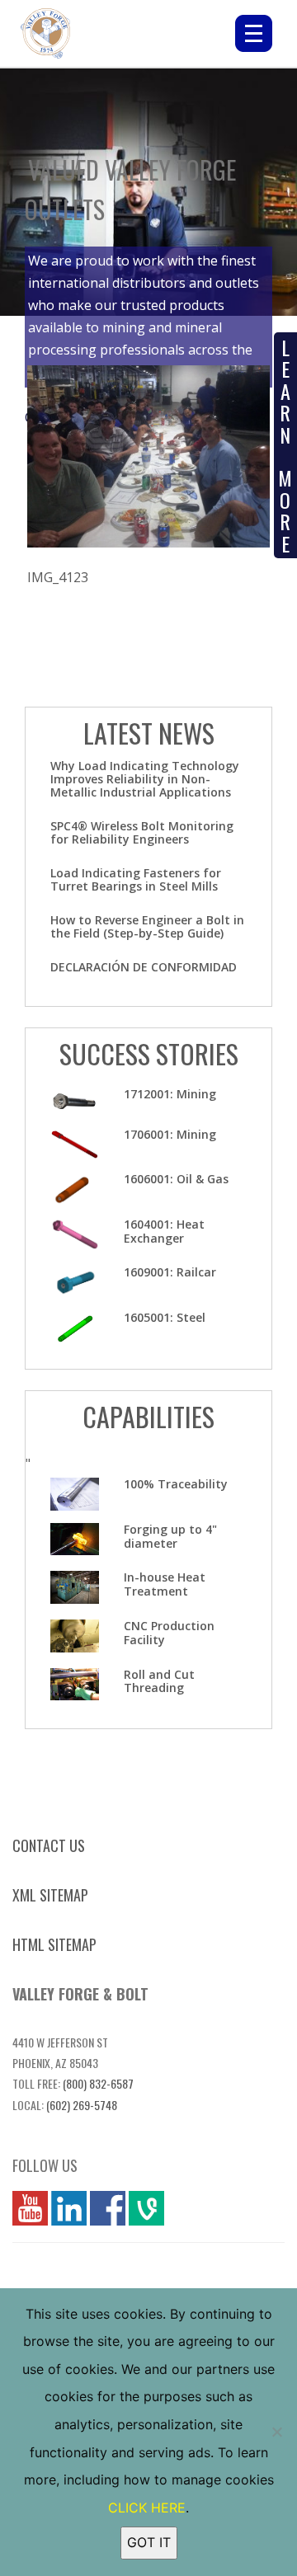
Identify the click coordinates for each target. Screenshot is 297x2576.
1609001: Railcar (170, 1272)
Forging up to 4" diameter (170, 1536)
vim (139, 2208)
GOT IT (149, 2542)
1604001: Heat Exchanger (164, 1231)
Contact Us (49, 1845)
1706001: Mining (170, 1134)
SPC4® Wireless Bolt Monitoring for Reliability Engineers (142, 832)
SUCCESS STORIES (149, 1053)
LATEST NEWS (149, 733)
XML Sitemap (50, 1895)
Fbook (108, 2208)
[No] (276, 2432)
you (24, 2208)
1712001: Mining (170, 1094)
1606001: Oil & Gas (176, 1179)
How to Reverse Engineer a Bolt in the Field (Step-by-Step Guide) (147, 926)
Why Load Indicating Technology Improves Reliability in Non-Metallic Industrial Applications (145, 779)
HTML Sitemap (54, 1944)
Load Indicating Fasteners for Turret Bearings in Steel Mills (136, 879)
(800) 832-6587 (98, 2083)
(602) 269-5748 (82, 2105)
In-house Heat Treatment (165, 1584)
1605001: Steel (165, 1317)
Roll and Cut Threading (159, 1681)
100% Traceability (176, 1484)
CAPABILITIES (148, 1416)
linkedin (69, 2208)
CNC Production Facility (169, 1633)
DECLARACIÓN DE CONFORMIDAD (144, 967)
